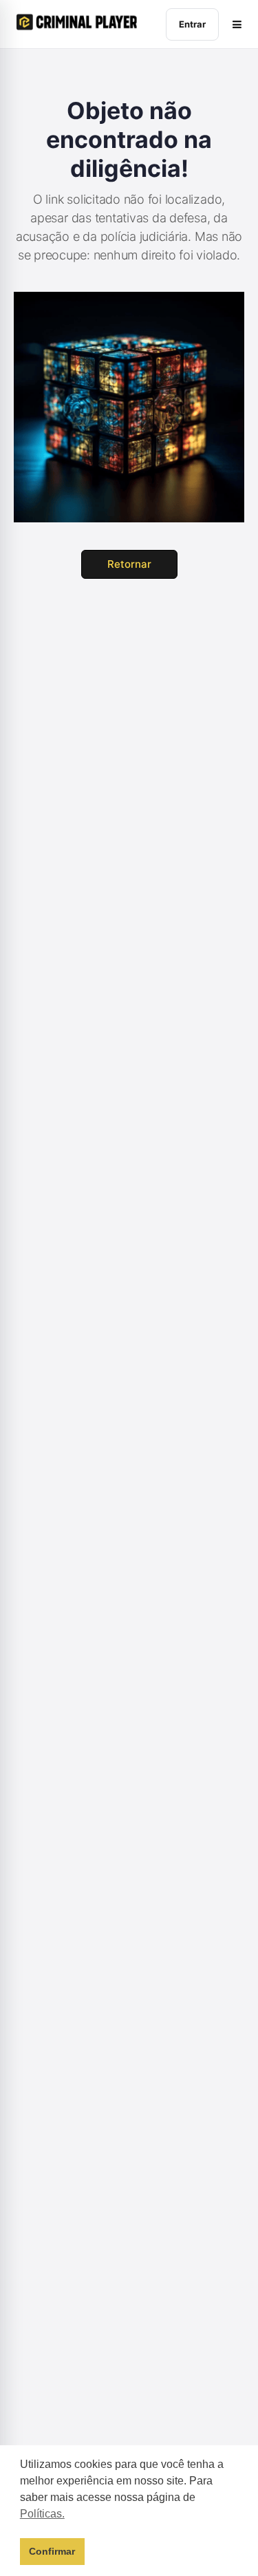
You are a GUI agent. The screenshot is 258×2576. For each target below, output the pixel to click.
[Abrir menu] (237, 24)
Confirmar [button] (52, 2551)
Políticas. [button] (42, 2514)
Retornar (129, 564)
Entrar (192, 24)
